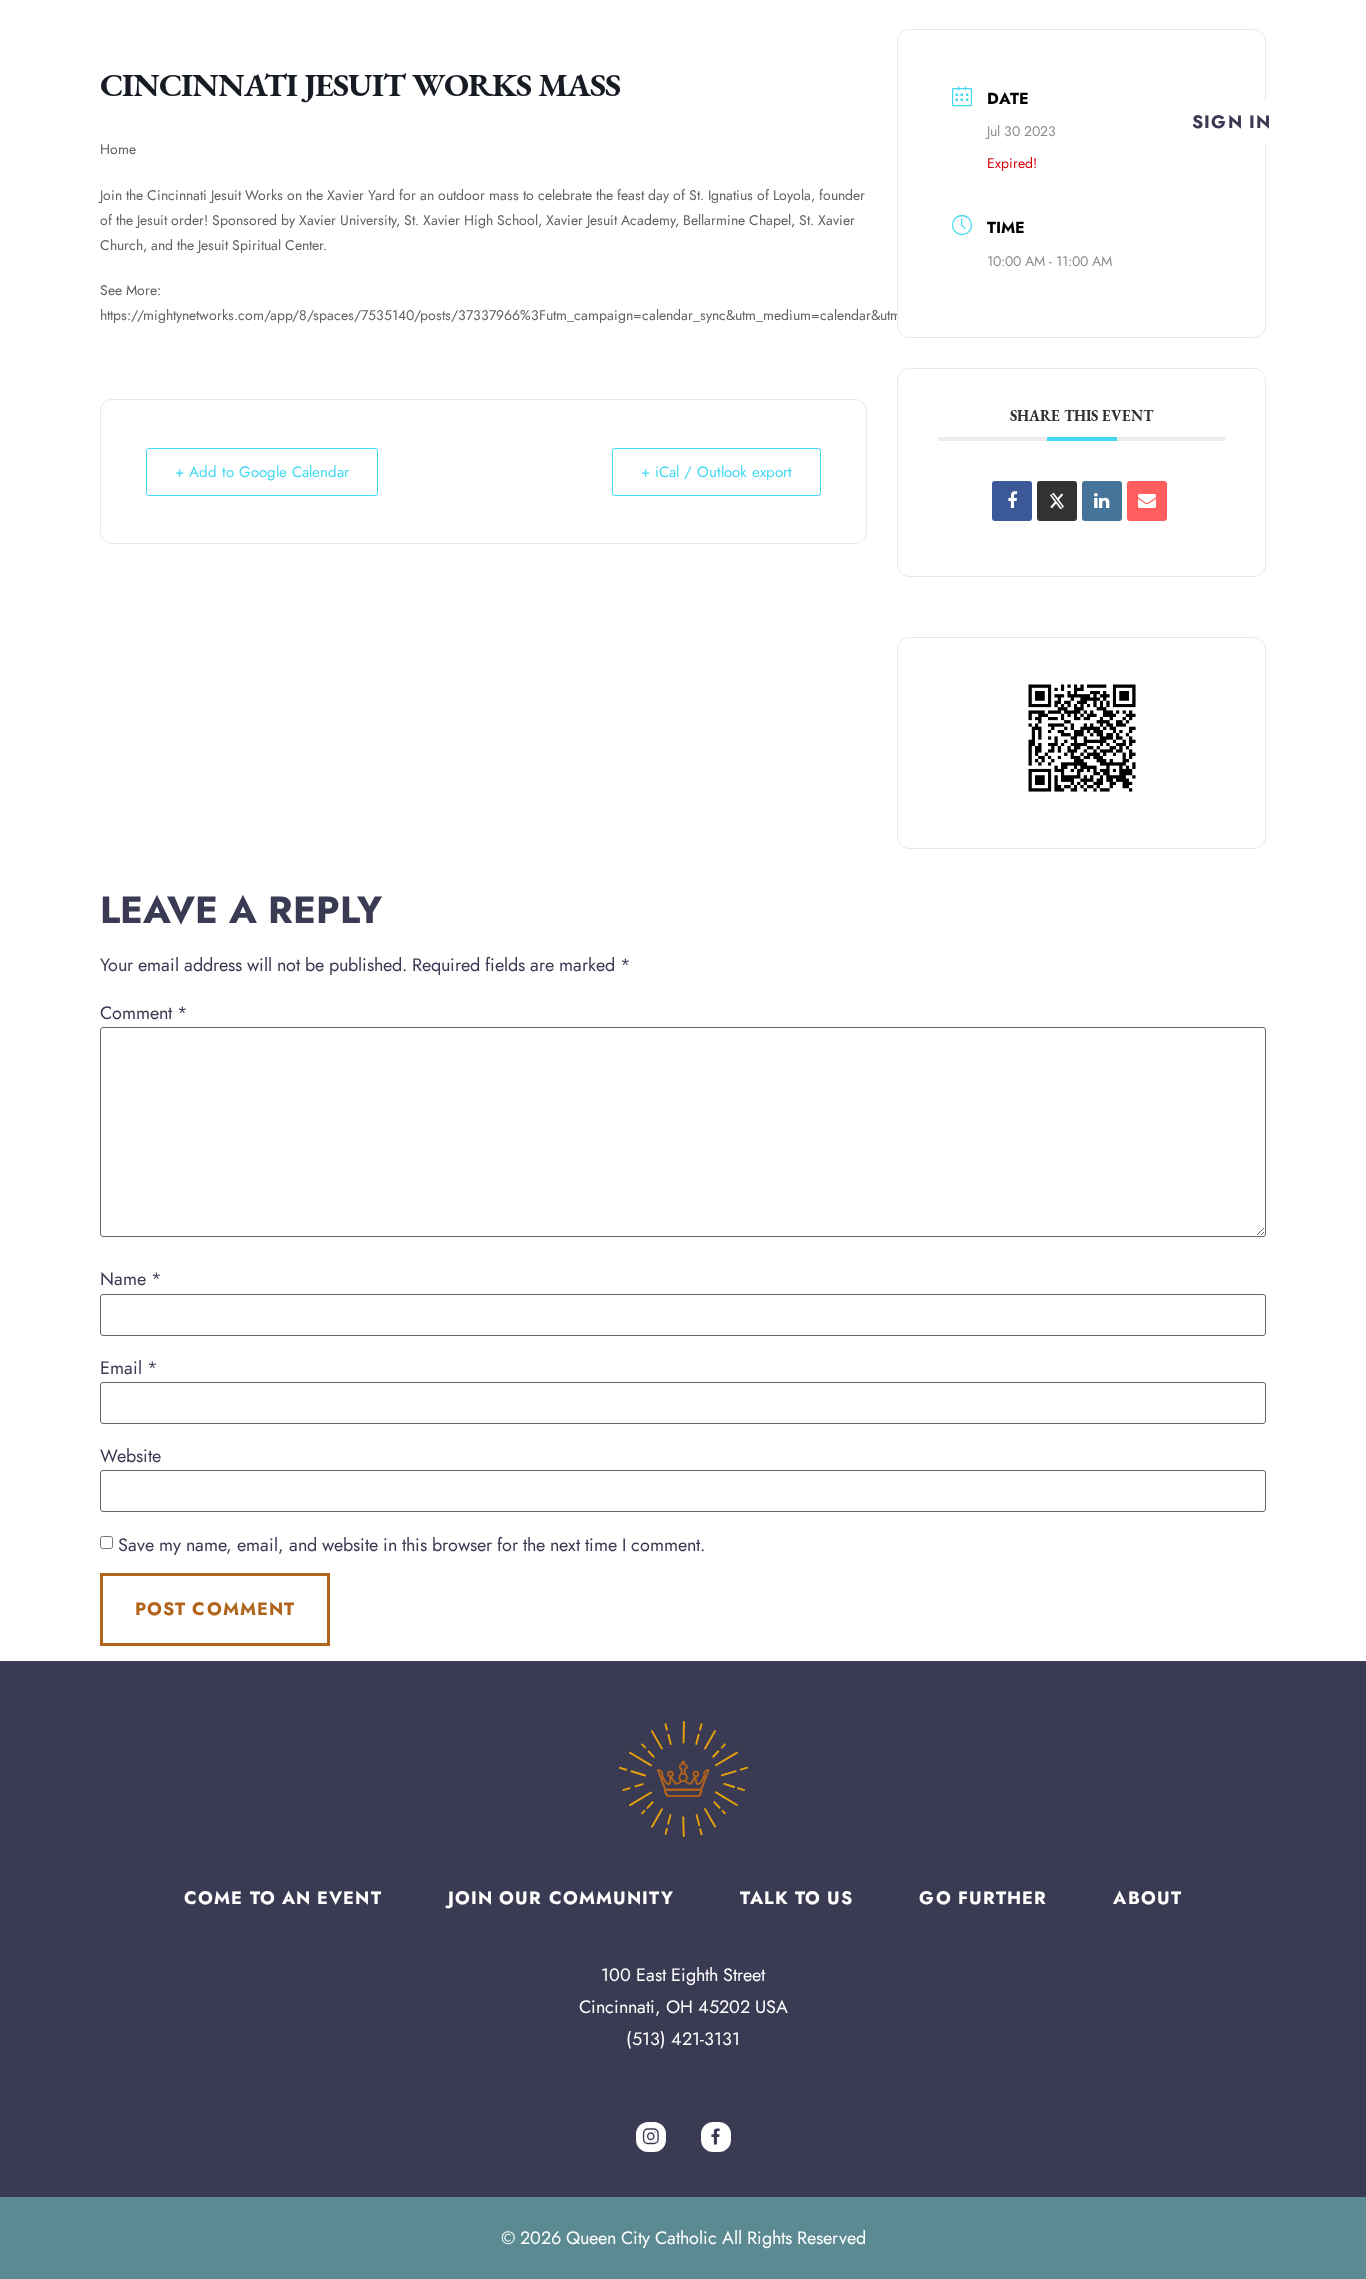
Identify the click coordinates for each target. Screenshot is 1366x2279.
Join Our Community (561, 1898)
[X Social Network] (1057, 501)
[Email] (1147, 501)
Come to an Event (283, 1898)
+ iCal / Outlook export (716, 472)
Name (131, 1279)
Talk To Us (796, 1898)
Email (129, 1368)
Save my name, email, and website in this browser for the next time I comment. (411, 1545)
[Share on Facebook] (1012, 501)
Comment (144, 1013)
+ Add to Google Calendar (262, 472)
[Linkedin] (1102, 501)
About (1147, 1898)
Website (130, 1456)
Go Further (983, 1898)
